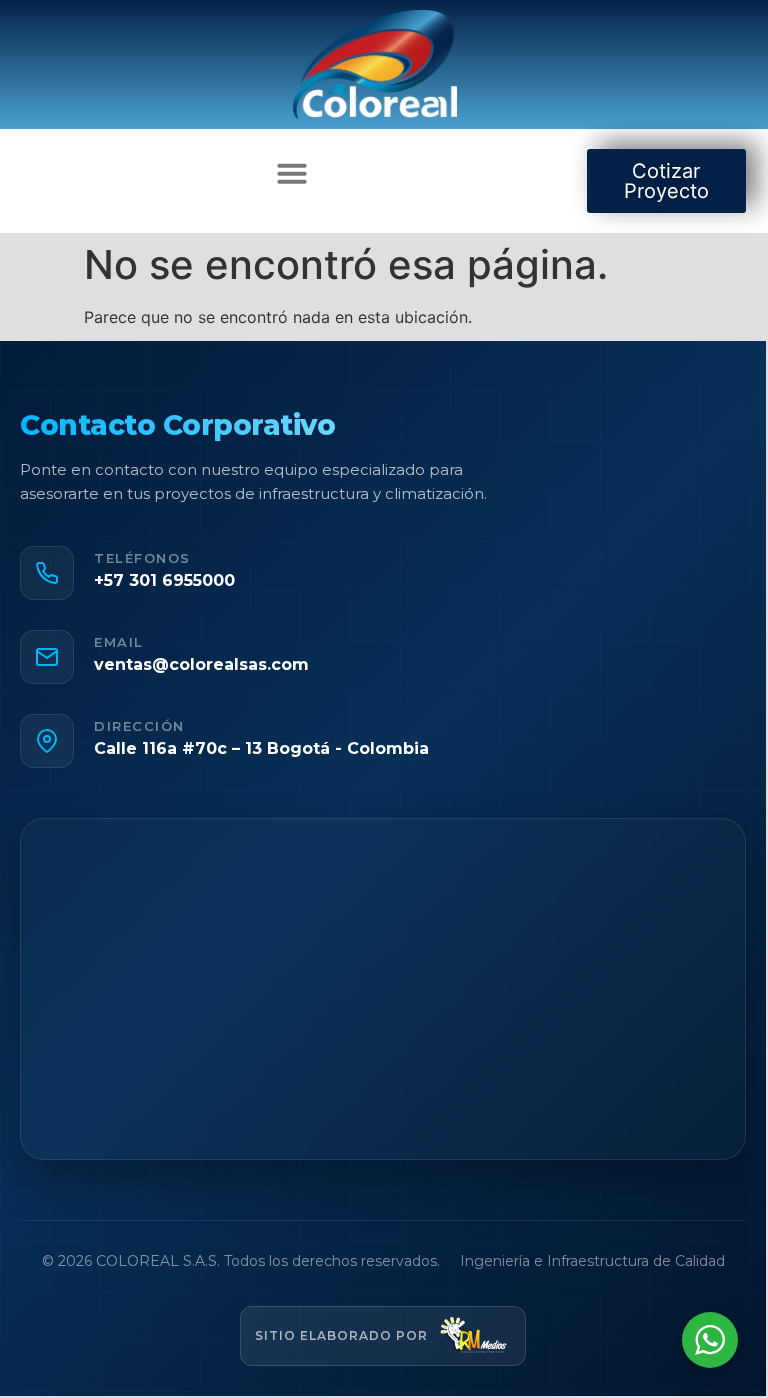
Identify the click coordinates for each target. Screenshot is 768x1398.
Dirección (139, 726)
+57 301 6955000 (164, 580)
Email (119, 642)
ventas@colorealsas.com (201, 664)
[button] (292, 173)
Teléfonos (142, 558)
